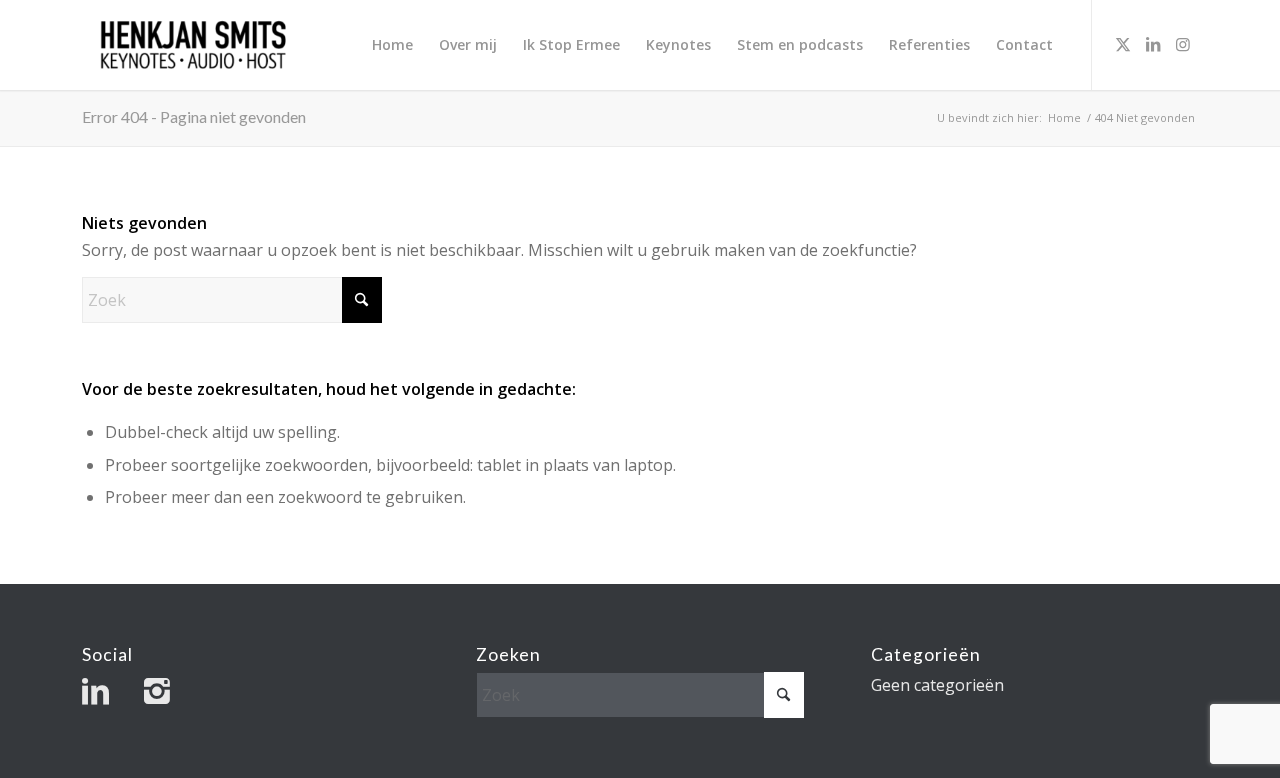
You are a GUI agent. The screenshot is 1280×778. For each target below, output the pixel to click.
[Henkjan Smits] (193, 45)
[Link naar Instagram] (1183, 44)
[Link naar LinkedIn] (1153, 44)
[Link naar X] (1123, 44)
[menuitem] (392, 45)
